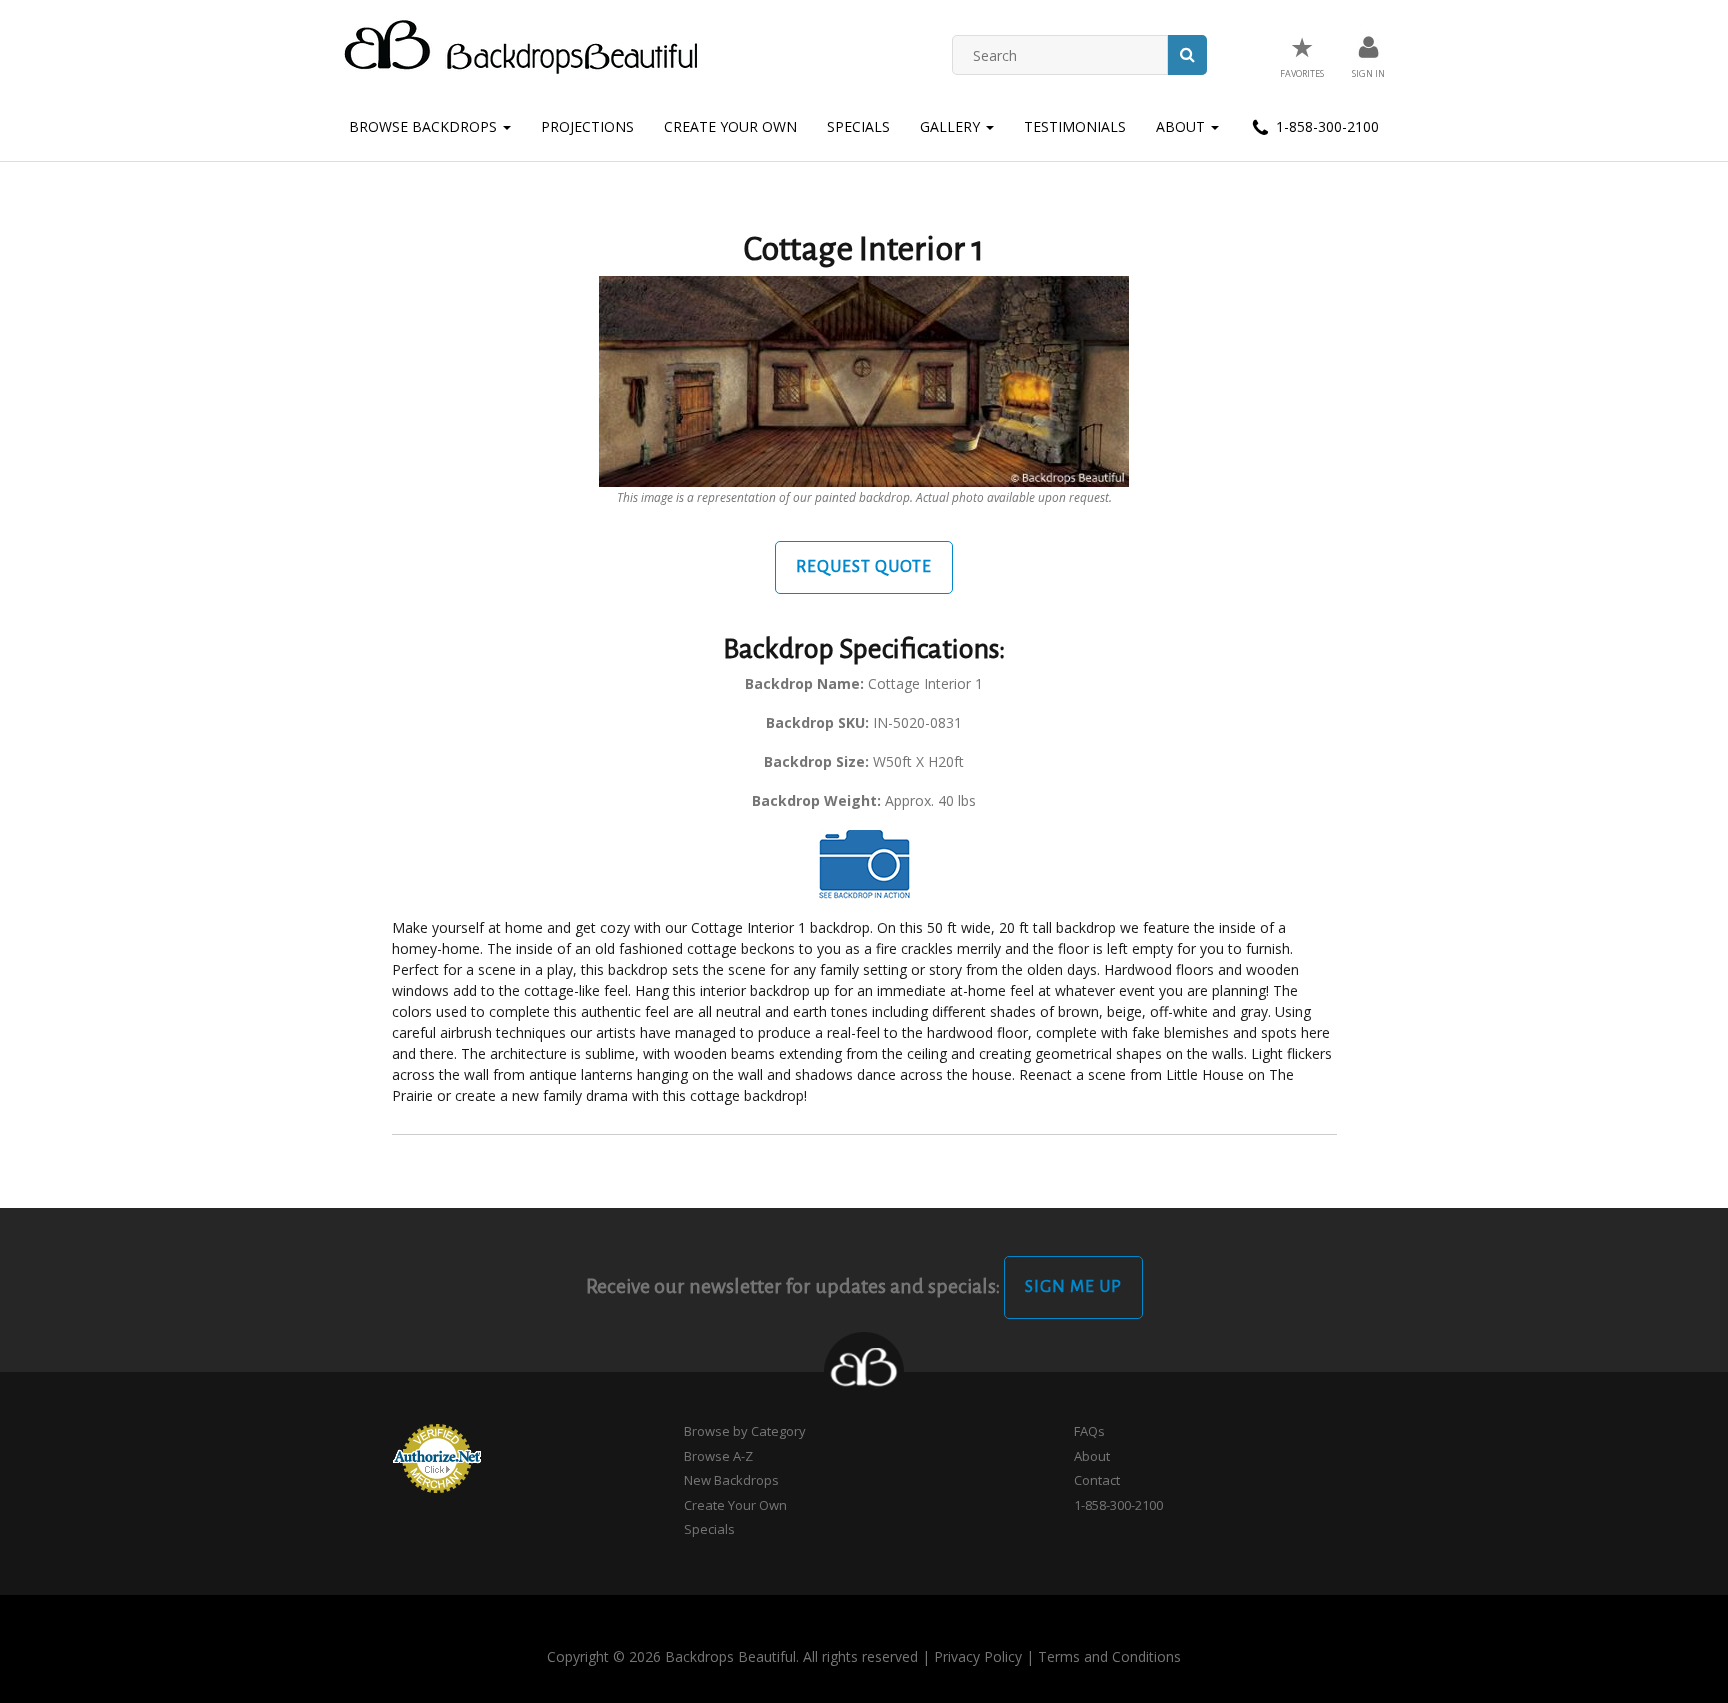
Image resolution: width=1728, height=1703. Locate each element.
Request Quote (864, 567)
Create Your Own (730, 126)
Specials (858, 126)
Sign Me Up (1073, 1287)
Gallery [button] (952, 126)
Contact (1097, 1480)
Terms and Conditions (1109, 1656)
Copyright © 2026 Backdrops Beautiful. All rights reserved (732, 1656)
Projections (587, 126)
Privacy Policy (978, 1656)
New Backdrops (731, 1480)
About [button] (1182, 126)
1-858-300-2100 (1325, 126)
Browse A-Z (718, 1456)
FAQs (1089, 1431)
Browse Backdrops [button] (425, 126)
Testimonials (1075, 126)
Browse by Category (745, 1431)
